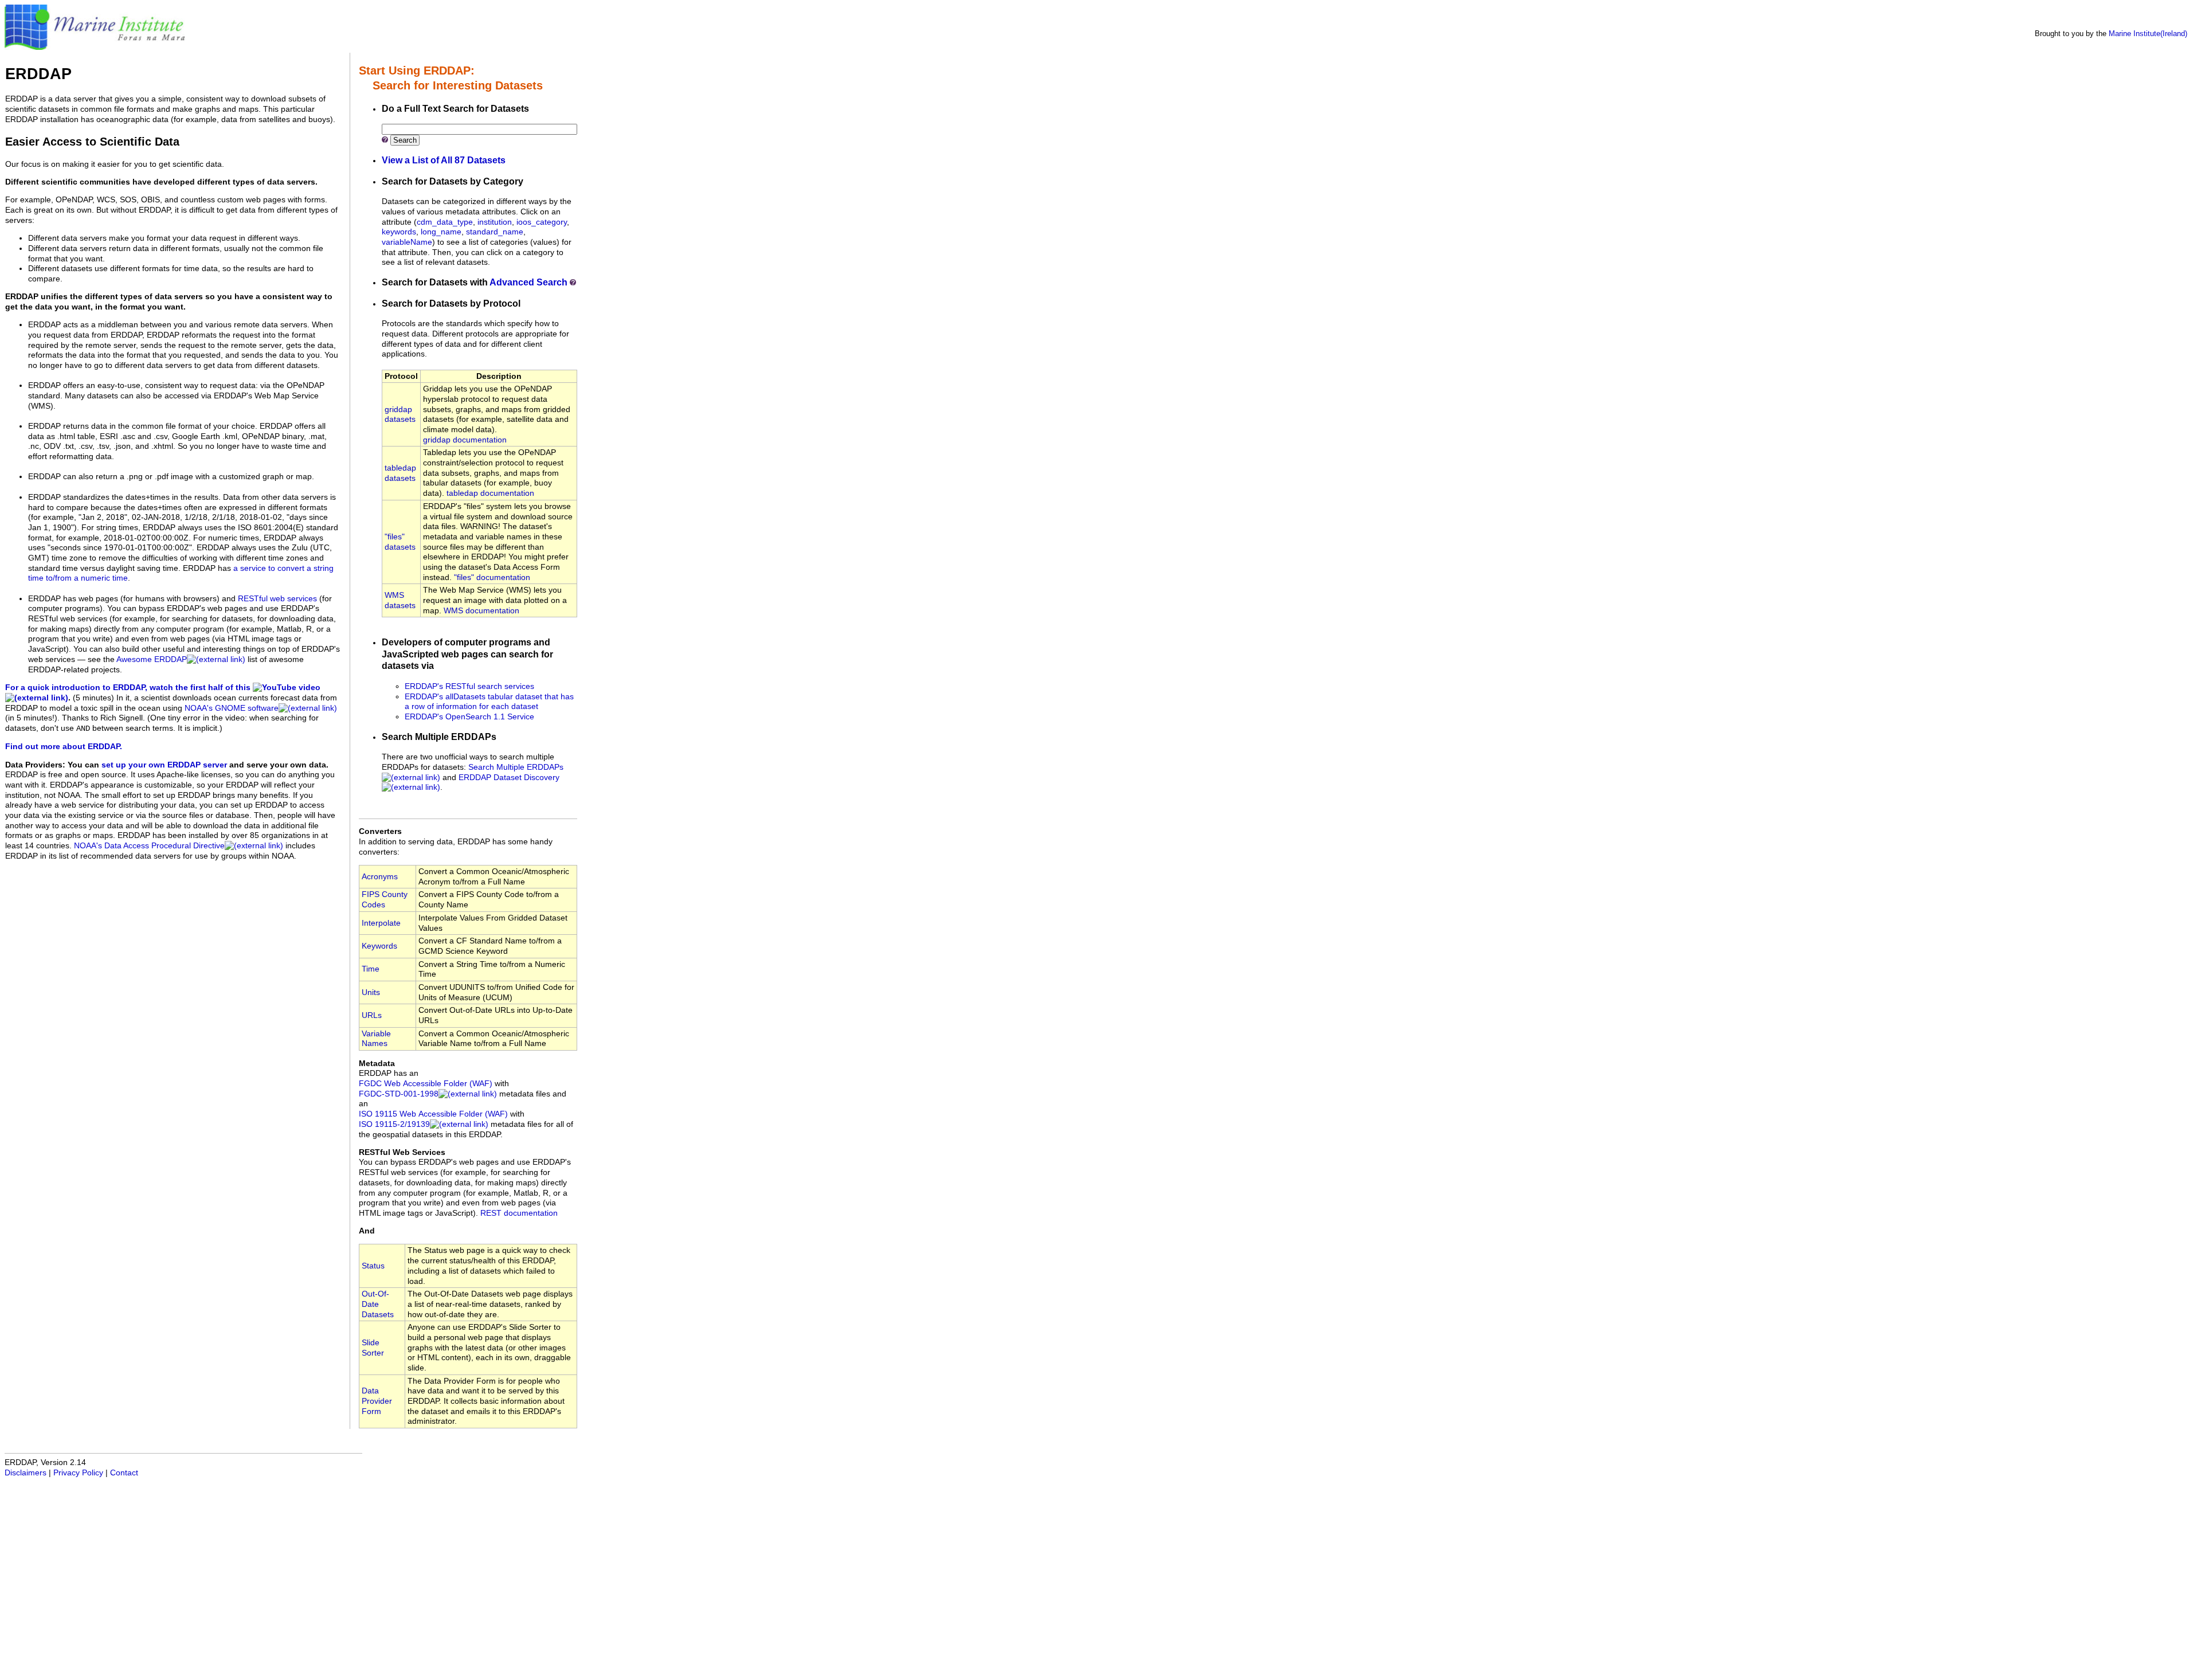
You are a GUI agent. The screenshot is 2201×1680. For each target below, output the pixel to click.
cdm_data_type (445, 222)
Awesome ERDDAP (152, 659)
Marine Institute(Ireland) (2148, 34)
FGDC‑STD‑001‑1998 (399, 1094)
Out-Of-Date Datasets (378, 1304)
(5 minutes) (93, 698)
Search (405, 140)
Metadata (377, 1064)
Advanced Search (528, 282)
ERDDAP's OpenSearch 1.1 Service (469, 717)
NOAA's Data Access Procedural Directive (149, 846)
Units (371, 992)
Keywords (379, 946)
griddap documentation (465, 440)
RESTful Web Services (402, 1152)
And (367, 1231)
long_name (441, 232)
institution (495, 222)
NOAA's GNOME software (232, 708)
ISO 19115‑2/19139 (394, 1124)
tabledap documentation (490, 493)
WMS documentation (481, 611)
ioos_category (542, 222)
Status (373, 1266)
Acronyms (380, 877)
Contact (124, 1473)
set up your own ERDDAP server (164, 765)
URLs (372, 1015)
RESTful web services (277, 599)
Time (371, 969)
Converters (380, 831)
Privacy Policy (78, 1473)
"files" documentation (492, 577)
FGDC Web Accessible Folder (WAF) (426, 1084)
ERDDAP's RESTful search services (469, 686)
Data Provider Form (377, 1401)
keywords (399, 232)
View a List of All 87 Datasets (444, 160)
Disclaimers (26, 1473)
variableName (407, 242)
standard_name (495, 232)
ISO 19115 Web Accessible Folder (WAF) (433, 1114)
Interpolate (381, 923)
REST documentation (519, 1213)
